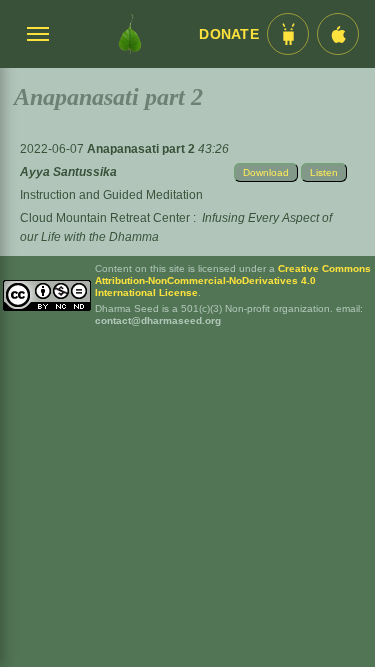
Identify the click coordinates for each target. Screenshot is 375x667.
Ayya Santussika (68, 172)
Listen (324, 172)
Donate (229, 34)
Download (266, 172)
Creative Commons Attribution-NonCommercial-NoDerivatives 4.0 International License (233, 280)
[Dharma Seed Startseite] (129, 34)
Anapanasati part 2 (142, 149)
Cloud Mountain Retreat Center (105, 218)
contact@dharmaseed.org (158, 320)
